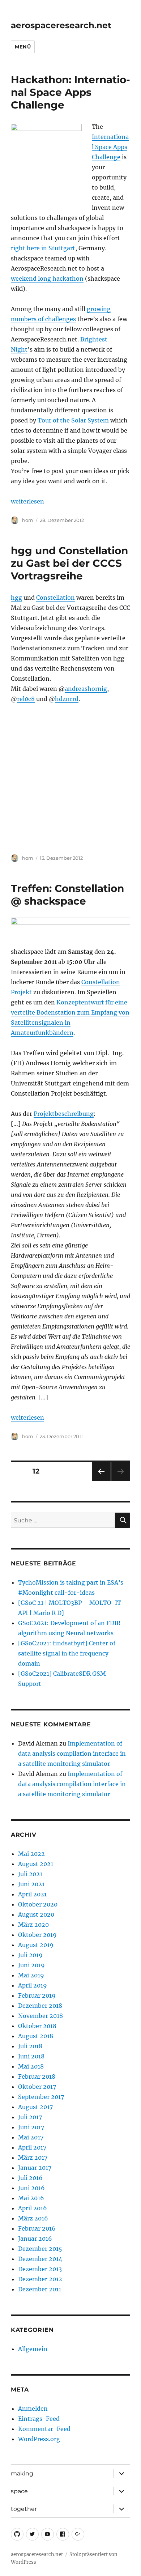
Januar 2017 (35, 2168)
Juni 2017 (31, 2127)
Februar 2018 (37, 2076)
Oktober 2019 (37, 1935)
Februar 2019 (37, 1995)
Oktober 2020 (38, 1904)
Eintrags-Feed (39, 2419)
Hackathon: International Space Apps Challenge (70, 92)
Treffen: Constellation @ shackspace (67, 895)
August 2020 (36, 1914)
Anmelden (33, 2409)
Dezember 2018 (40, 2006)
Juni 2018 (31, 2056)
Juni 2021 (31, 1884)
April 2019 (33, 1985)
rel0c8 (26, 699)
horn (28, 520)
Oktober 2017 (37, 2087)
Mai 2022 (31, 1854)
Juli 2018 (30, 2046)
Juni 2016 (31, 2188)
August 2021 (36, 1864)
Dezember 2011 (40, 2289)
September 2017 (41, 2097)
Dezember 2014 (40, 2259)
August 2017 (35, 2107)
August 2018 (36, 2036)
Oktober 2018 (37, 2026)
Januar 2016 (35, 2239)
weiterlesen (27, 501)
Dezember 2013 (40, 2269)
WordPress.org (39, 2439)
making (22, 2473)
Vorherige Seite (101, 1481)
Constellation (55, 598)
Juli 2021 (30, 1874)
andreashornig (86, 689)
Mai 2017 (31, 2137)
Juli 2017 (30, 2117)
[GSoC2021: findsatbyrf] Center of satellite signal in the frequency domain (67, 1653)
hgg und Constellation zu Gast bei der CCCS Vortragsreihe (69, 563)
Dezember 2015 (40, 2249)
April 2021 (32, 1894)
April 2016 (33, 2208)
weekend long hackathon (47, 279)
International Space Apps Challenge (110, 147)
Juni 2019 (31, 1965)
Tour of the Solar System (73, 420)
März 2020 (33, 1925)
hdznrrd (67, 699)
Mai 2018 (31, 2066)
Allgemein (33, 2349)
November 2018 (40, 2016)
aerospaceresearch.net (61, 25)
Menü (23, 47)
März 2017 (33, 2158)
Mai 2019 (31, 1975)
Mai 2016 (31, 2198)
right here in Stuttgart (43, 248)
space (19, 2491)
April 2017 (32, 2147)
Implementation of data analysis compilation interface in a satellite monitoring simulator (72, 1754)
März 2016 (33, 2218)
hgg (16, 598)
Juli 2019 (30, 1955)
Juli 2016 (30, 2178)
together (24, 2509)
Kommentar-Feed (44, 2429)
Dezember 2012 (40, 2279)
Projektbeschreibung (64, 1114)
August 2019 (36, 1945)
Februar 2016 (37, 2228)
